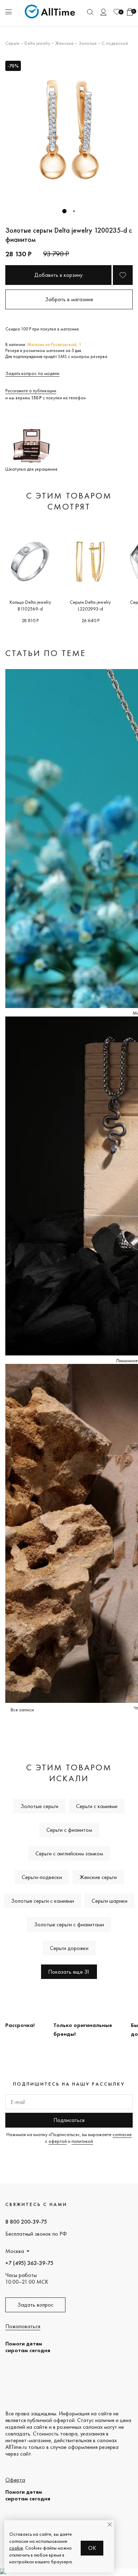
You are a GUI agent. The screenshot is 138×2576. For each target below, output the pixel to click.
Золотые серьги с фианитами (69, 1924)
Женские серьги (98, 1877)
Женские (64, 43)
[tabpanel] (69, 130)
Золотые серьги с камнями (42, 1901)
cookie (16, 2548)
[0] (117, 12)
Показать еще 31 (69, 1972)
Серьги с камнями (97, 1806)
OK (92, 2548)
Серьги (12, 43)
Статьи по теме (46, 653)
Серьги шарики (110, 1901)
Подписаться (69, 2120)
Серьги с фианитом (69, 1830)
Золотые (88, 43)
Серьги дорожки (69, 1948)
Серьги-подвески (42, 1877)
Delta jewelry (37, 43)
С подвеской (115, 43)
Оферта (15, 2480)
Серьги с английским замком (69, 1853)
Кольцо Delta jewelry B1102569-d (30, 605)
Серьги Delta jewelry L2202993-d (90, 605)
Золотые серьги (39, 1806)
